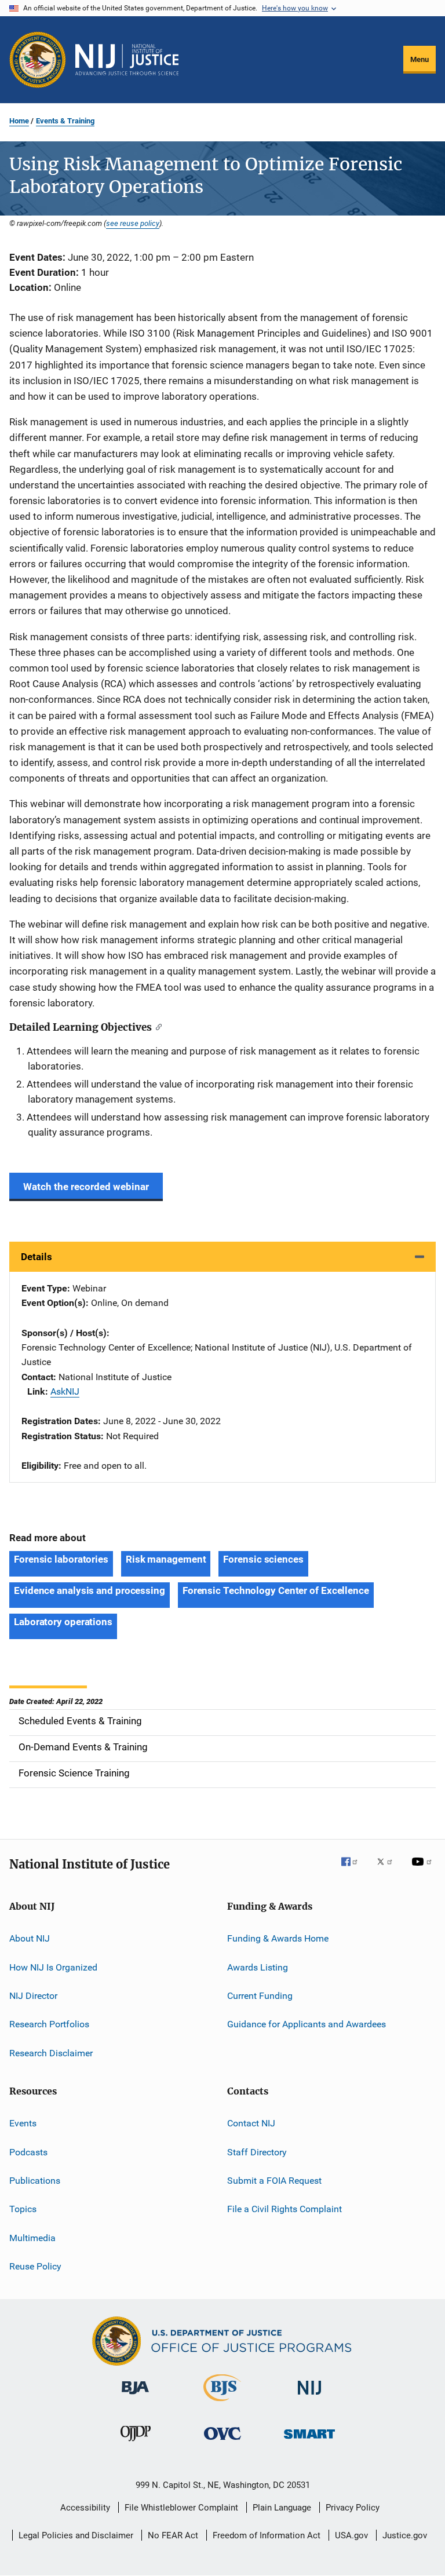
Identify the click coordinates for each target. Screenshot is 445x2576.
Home (19, 121)
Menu (420, 59)
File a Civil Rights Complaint (284, 2209)
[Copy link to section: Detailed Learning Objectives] (157, 1026)
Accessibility (85, 2508)
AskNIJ (65, 1391)
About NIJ (30, 1938)
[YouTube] (424, 1870)
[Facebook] (354, 1870)
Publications (35, 2181)
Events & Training (65, 121)
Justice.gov (405, 2535)
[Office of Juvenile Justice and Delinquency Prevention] (136, 2443)
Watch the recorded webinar (86, 1187)
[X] (389, 1870)
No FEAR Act (173, 2535)
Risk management (166, 1559)
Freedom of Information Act (267, 2535)
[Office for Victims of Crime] (222, 2442)
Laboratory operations (63, 1622)
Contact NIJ (251, 2123)
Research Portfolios (49, 2024)
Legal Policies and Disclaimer (76, 2535)
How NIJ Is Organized (53, 1967)
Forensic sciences (263, 1559)
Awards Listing (258, 1967)
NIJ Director (33, 1996)
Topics (23, 2209)
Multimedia (32, 2237)
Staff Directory (257, 2152)
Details (37, 1257)
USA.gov (351, 2535)
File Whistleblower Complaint (181, 2508)
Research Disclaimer (51, 2053)
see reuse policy (133, 223)
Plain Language (282, 2508)
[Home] (127, 60)
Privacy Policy (353, 2508)
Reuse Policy (35, 2266)
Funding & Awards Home (278, 1938)
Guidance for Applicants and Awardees (307, 2024)
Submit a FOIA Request (274, 2181)
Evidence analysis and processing (90, 1590)
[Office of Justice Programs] (38, 60)
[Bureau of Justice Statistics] (222, 2403)
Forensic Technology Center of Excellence (276, 1590)
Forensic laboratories (61, 1559)
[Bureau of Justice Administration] (135, 2396)
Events (23, 2123)
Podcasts (28, 2152)
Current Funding (260, 1996)
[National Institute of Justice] (309, 2397)
